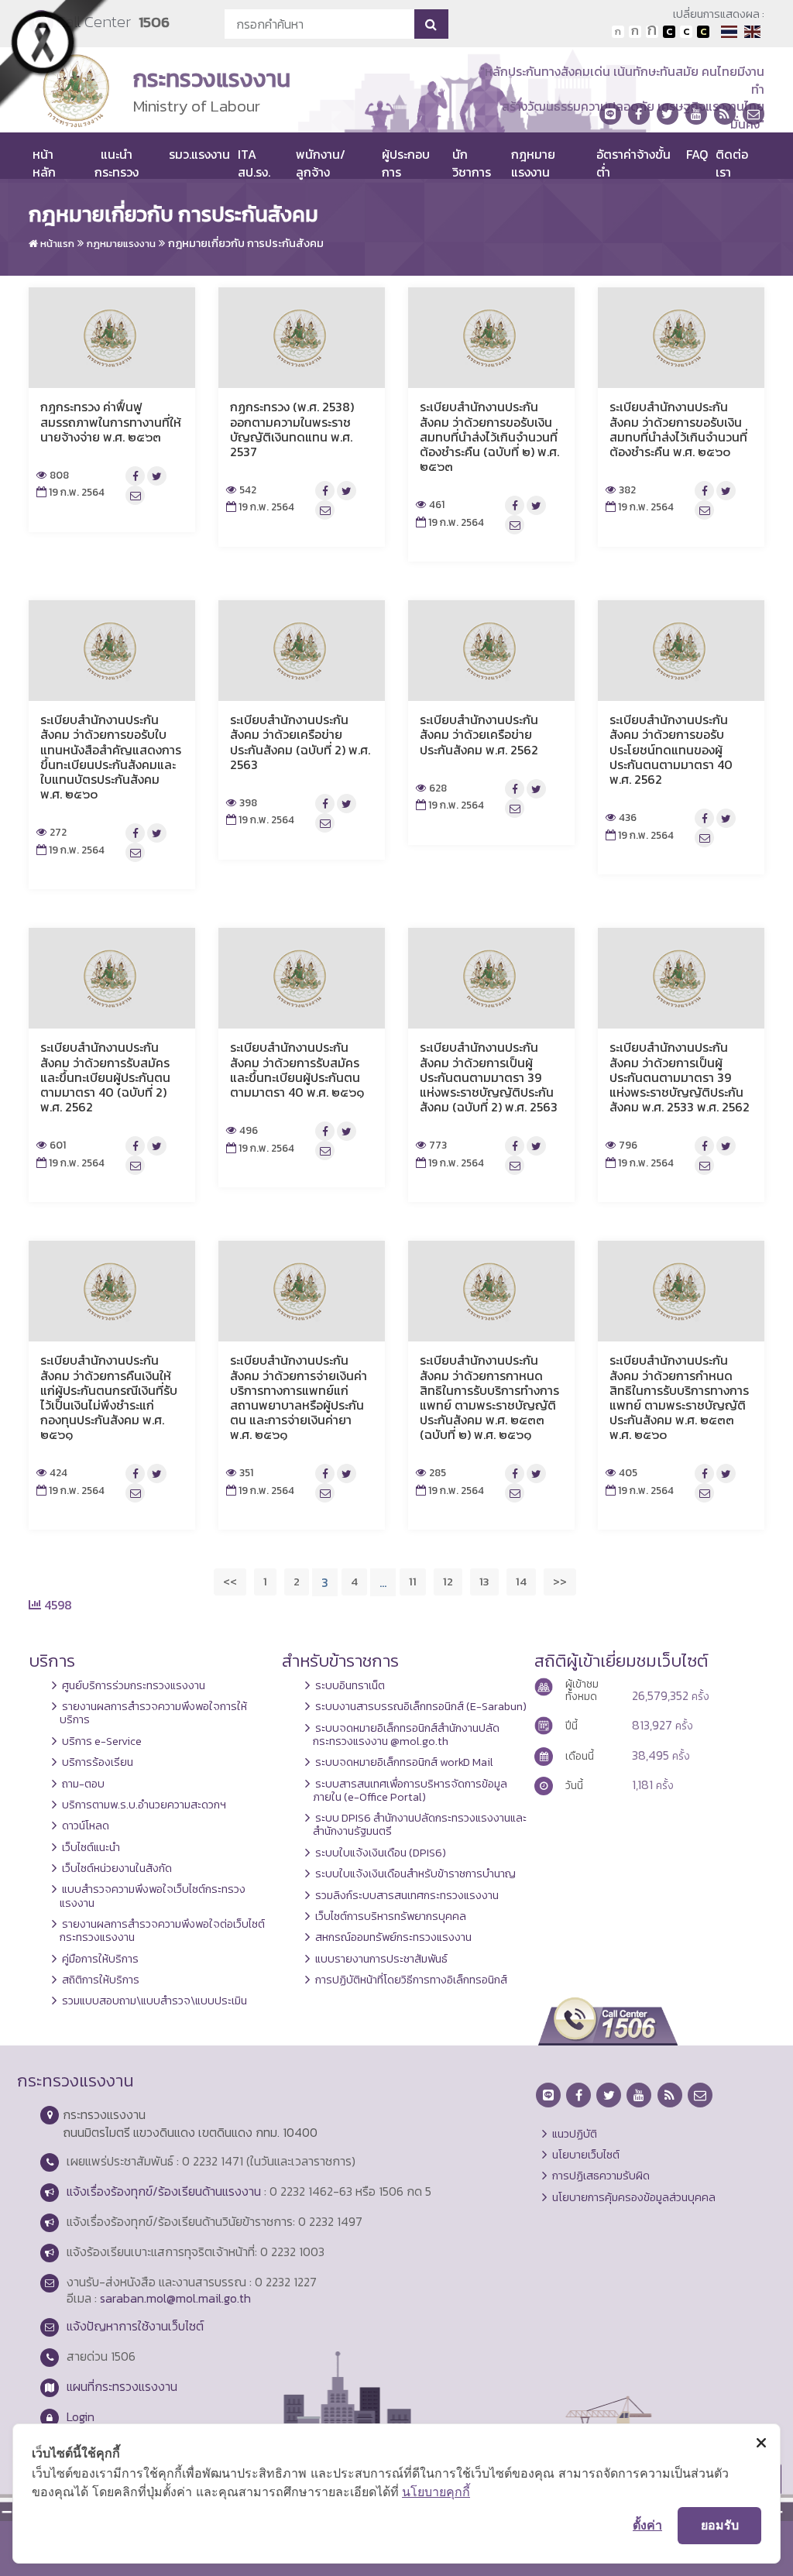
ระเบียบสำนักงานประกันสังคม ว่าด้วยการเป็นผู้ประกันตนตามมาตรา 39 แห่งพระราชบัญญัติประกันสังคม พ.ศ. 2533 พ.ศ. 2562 (680, 1077)
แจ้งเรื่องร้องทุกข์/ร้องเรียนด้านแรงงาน (164, 2191)
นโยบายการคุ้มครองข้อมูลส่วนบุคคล (634, 2197)
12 (448, 1581)
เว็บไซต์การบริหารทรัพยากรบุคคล (391, 1916)
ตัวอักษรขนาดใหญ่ (652, 32)
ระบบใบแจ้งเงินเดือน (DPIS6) (381, 1853)
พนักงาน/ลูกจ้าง (321, 163)
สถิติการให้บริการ (101, 1980)
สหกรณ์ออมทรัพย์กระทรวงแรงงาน (393, 1937)
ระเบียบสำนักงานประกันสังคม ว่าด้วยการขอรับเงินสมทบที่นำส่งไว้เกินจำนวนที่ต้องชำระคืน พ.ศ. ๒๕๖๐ (678, 429)
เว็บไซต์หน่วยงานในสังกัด (117, 1868)
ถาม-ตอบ (83, 1784)
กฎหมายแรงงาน (533, 163)
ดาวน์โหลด (86, 1826)
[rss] (725, 114)
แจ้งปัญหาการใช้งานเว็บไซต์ (135, 2326)
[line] (610, 114)
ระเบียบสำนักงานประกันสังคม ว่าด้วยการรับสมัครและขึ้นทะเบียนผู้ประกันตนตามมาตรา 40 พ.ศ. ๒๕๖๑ (297, 1070)
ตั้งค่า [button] (647, 2525)
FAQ (697, 154)
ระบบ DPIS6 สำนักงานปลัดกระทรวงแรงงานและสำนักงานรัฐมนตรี (420, 1824)
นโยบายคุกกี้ (436, 2492)
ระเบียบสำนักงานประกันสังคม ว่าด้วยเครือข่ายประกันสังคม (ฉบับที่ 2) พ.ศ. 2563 (300, 742)
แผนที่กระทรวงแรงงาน (122, 2386)
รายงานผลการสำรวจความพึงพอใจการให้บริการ (153, 1713)
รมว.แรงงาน (199, 154)
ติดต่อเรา (732, 163)
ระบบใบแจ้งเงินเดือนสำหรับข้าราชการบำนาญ (415, 1874)
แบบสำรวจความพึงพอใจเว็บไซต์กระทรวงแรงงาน (153, 1896)
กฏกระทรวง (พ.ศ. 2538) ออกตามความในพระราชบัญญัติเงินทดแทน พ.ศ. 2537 (292, 429)
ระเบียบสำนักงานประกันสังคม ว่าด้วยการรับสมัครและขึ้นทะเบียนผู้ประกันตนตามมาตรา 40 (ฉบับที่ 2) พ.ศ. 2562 (105, 1077)
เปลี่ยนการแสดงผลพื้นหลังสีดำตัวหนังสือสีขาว (669, 32)
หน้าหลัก (44, 163)
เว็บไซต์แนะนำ (91, 1847)
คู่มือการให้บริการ (100, 1959)
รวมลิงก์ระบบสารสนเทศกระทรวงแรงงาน (407, 1895)
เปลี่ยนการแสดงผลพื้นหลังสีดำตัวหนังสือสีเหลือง (703, 32)
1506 (154, 22)
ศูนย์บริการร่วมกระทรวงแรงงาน (134, 1685)
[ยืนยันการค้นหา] (431, 24)
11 (413, 1581)
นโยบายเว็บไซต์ (586, 2155)
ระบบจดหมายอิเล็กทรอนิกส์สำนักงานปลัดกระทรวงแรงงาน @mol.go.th (406, 1735)
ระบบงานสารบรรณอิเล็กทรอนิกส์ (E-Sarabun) (421, 1706)
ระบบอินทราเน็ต (350, 1685)
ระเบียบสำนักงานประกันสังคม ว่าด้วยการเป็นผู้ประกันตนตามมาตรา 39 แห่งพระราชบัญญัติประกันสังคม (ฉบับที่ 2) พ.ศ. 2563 (489, 1077)
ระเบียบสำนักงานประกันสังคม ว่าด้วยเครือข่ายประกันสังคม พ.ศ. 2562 (479, 734)
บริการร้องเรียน (98, 1762)
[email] (754, 114)
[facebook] (639, 114)
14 (521, 1581)
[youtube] (696, 114)
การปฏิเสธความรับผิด (601, 2176)
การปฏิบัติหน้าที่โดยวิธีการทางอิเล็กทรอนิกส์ (411, 1980)
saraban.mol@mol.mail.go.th (175, 2298)
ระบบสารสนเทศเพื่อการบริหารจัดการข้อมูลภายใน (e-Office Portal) (410, 1790)
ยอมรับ (720, 2525)
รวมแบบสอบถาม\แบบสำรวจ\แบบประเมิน (154, 2001)
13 (484, 1581)
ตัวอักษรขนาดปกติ (618, 32)
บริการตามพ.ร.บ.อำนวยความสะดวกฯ (144, 1805)
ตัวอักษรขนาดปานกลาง (635, 32)
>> (560, 1581)
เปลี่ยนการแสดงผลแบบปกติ (686, 32)
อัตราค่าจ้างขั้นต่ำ (633, 163)
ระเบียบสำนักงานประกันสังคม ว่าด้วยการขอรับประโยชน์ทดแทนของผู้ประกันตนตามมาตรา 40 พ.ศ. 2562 (671, 749)
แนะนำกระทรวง (117, 163)
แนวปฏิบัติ (575, 2134)
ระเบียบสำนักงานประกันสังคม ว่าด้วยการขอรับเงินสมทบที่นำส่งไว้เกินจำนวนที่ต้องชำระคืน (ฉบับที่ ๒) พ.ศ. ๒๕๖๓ (489, 436)
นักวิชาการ (472, 163)
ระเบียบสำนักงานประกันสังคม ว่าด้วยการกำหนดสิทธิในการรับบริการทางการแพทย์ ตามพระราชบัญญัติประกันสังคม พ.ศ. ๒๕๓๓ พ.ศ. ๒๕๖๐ (679, 1397)
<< (230, 1581)
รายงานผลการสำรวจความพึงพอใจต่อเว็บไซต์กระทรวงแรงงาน (162, 1930)
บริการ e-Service (102, 1741)
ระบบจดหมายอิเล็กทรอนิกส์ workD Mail (404, 1762)
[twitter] (668, 114)
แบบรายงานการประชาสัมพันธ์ (381, 1959)
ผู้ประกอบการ (406, 163)
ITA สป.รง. (254, 163)
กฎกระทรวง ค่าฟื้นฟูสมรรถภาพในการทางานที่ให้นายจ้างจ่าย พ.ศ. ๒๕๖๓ (111, 421)
